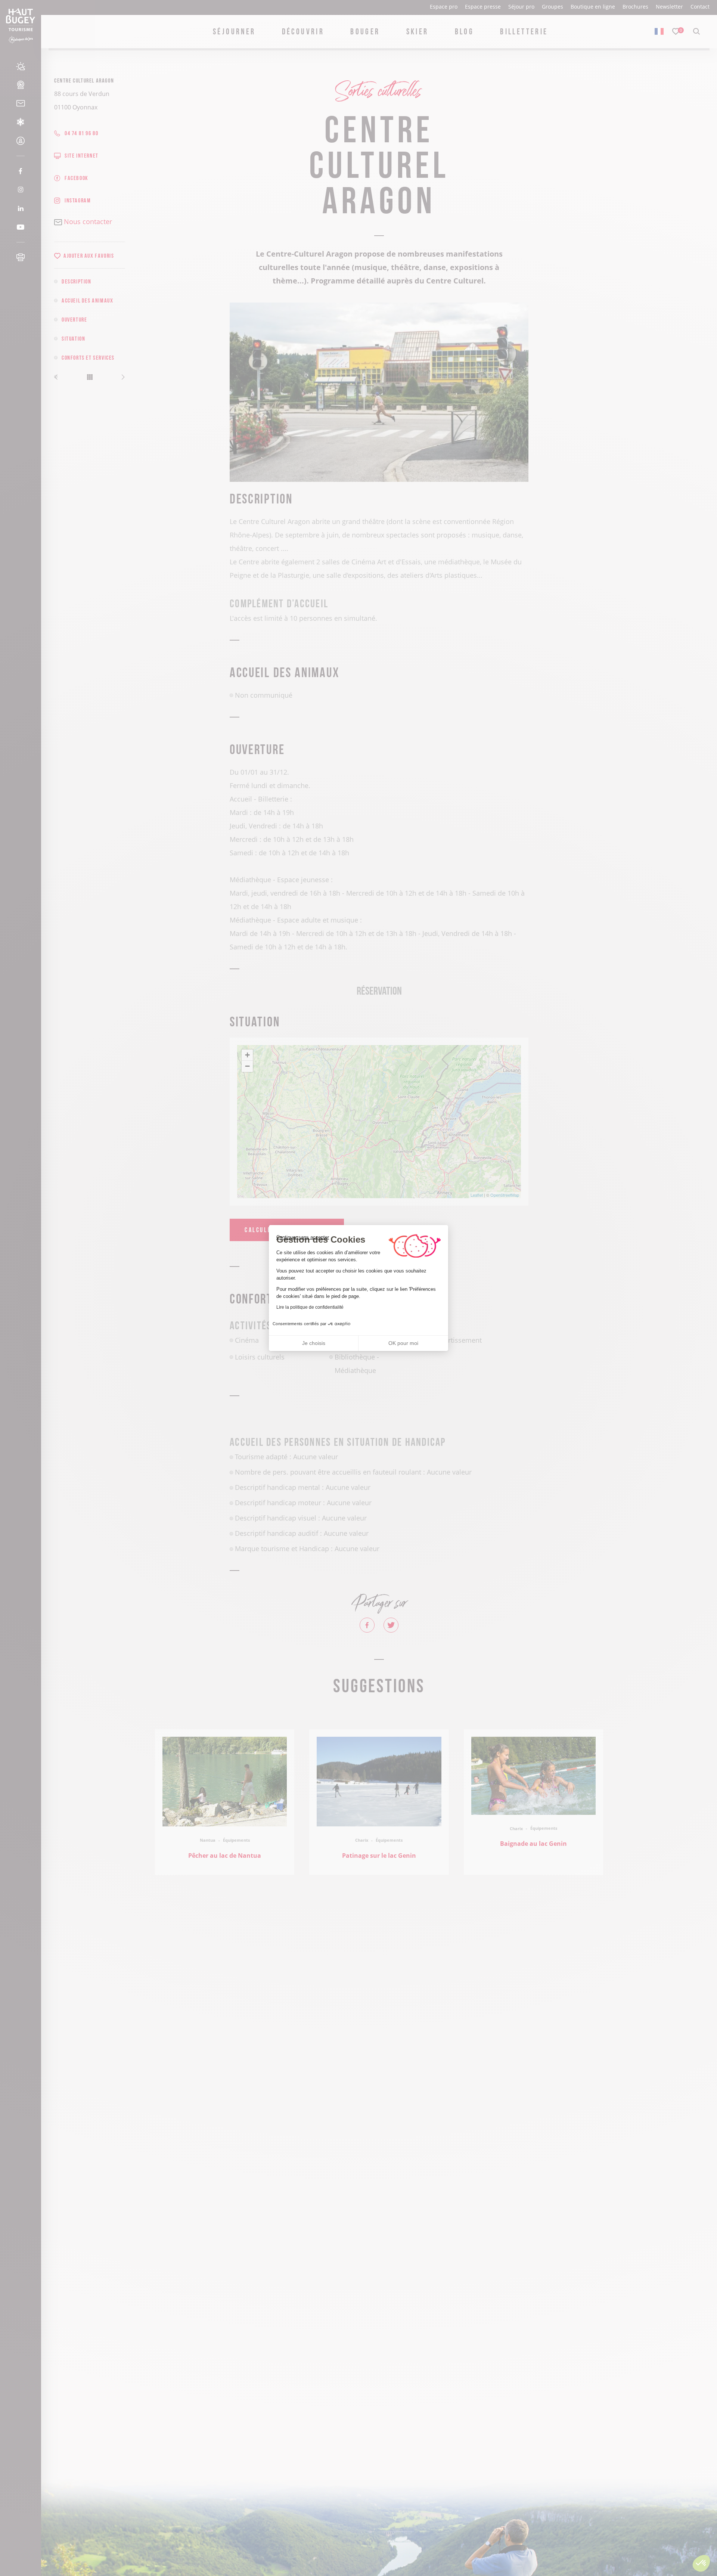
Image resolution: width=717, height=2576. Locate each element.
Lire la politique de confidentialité (310, 1307)
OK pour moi (403, 1343)
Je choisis (314, 1343)
